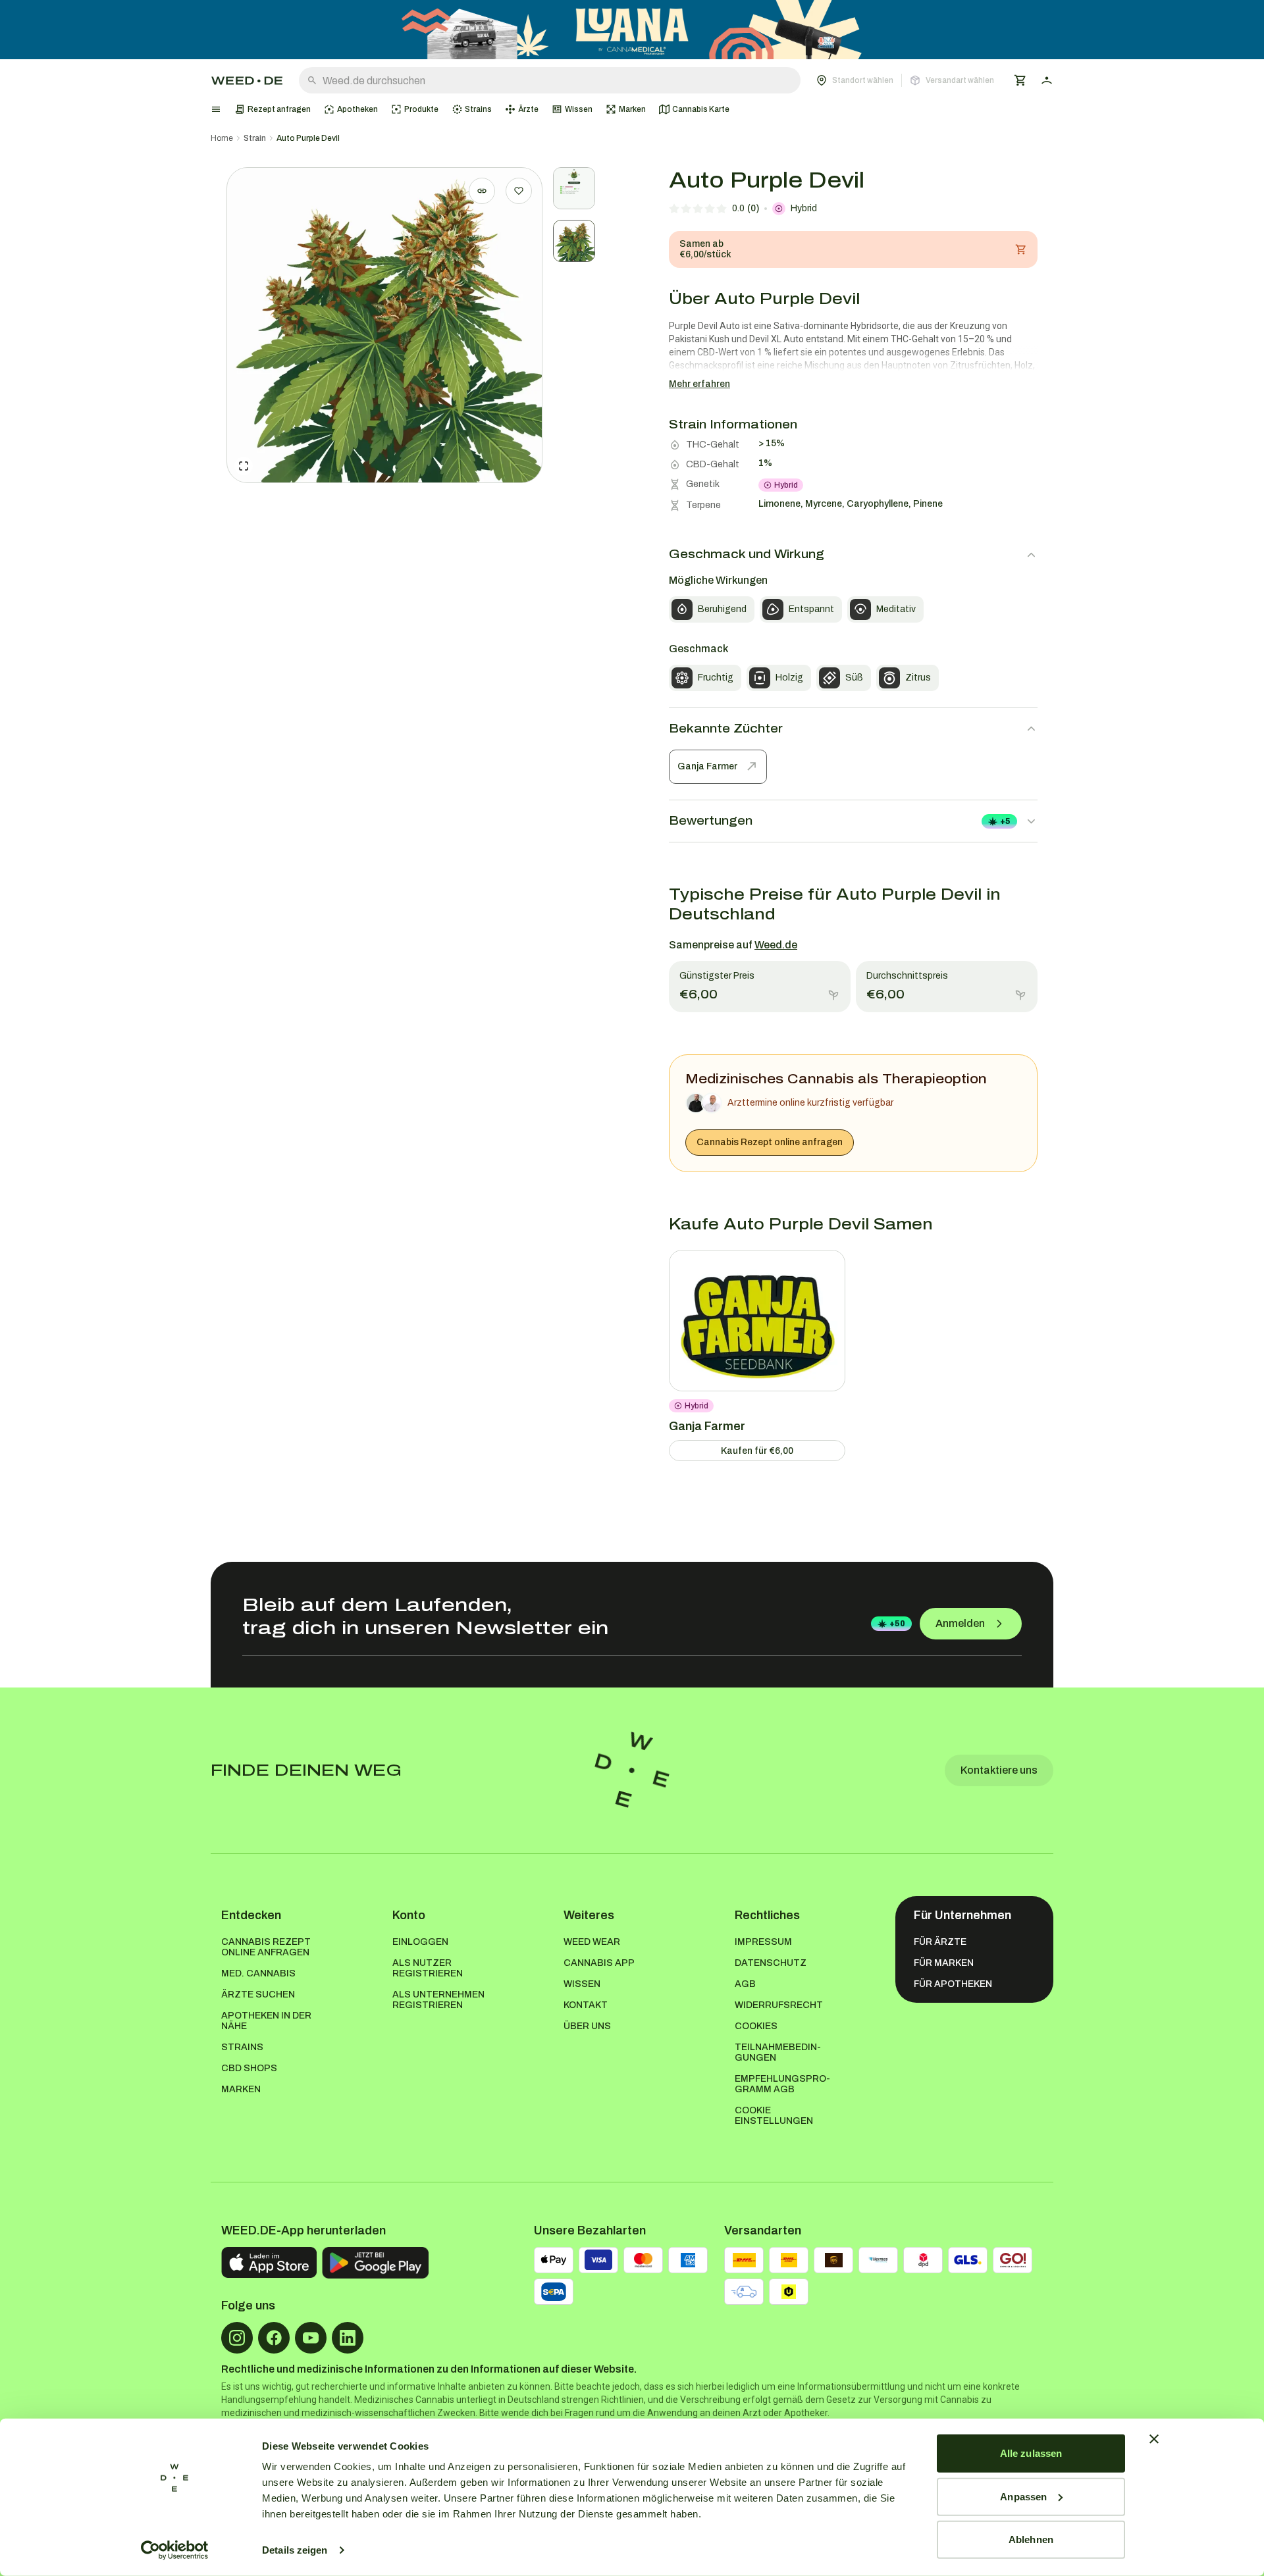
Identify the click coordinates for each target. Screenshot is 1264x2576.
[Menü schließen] (216, 109)
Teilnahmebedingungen (778, 2052)
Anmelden (960, 1623)
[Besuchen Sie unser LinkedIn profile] (348, 2338)
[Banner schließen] (1154, 2439)
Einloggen (420, 1942)
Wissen (582, 1984)
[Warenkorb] (1020, 80)
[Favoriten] (519, 191)
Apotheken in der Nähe (266, 2021)
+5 (1005, 821)
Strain (255, 138)
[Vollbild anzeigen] (244, 466)
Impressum (763, 1942)
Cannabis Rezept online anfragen (770, 1142)
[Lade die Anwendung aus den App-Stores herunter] (269, 2263)
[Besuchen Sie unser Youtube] (311, 2338)
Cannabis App (599, 1963)
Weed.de (776, 945)
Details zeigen (295, 2550)
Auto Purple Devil (308, 138)
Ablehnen (1031, 2539)
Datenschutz (771, 1963)
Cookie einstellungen (774, 2116)
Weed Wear (592, 1942)
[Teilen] (482, 191)
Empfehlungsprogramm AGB (782, 2084)
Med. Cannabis (258, 1973)
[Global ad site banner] (632, 30)
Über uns (587, 2026)
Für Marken (944, 1963)
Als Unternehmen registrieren (438, 2000)
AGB (745, 1984)
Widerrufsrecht (779, 2005)
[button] (905, 80)
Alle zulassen (1031, 2453)
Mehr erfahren (699, 384)
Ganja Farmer (707, 766)
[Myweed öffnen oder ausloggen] (1047, 80)
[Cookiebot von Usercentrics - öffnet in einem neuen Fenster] (175, 2550)
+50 (897, 1624)
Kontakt (586, 2005)
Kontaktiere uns (999, 1770)
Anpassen (1023, 2496)
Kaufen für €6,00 (757, 1451)
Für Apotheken (953, 1984)
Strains (242, 2047)
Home (222, 138)
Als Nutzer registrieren (428, 1968)
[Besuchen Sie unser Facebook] (274, 2338)
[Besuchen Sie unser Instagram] (237, 2338)
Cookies (756, 2026)
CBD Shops (249, 2068)
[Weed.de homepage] (247, 81)
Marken (241, 2089)
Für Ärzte (940, 1942)
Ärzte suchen (258, 1995)
